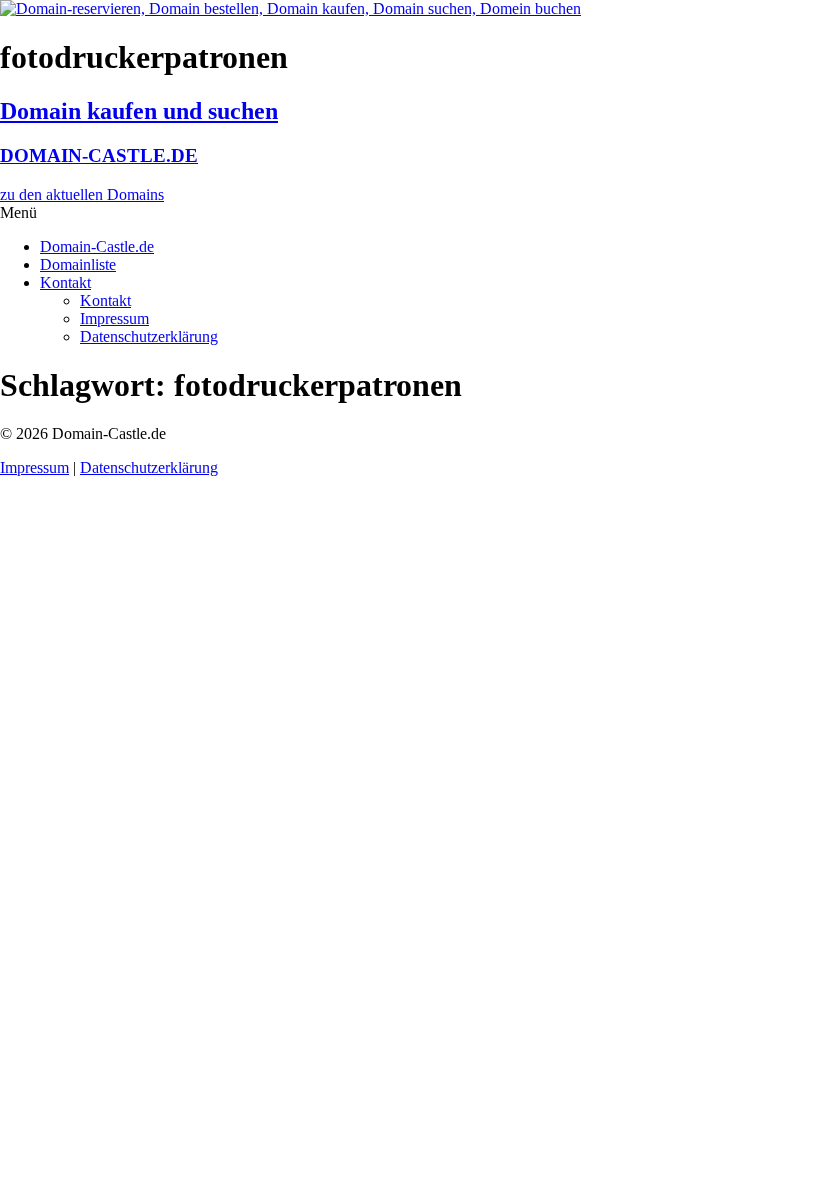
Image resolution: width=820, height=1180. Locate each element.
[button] (410, 213)
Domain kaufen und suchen (139, 111)
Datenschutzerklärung (149, 336)
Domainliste (78, 264)
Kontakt (65, 282)
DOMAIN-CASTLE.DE (99, 155)
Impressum (114, 318)
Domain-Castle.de (97, 246)
